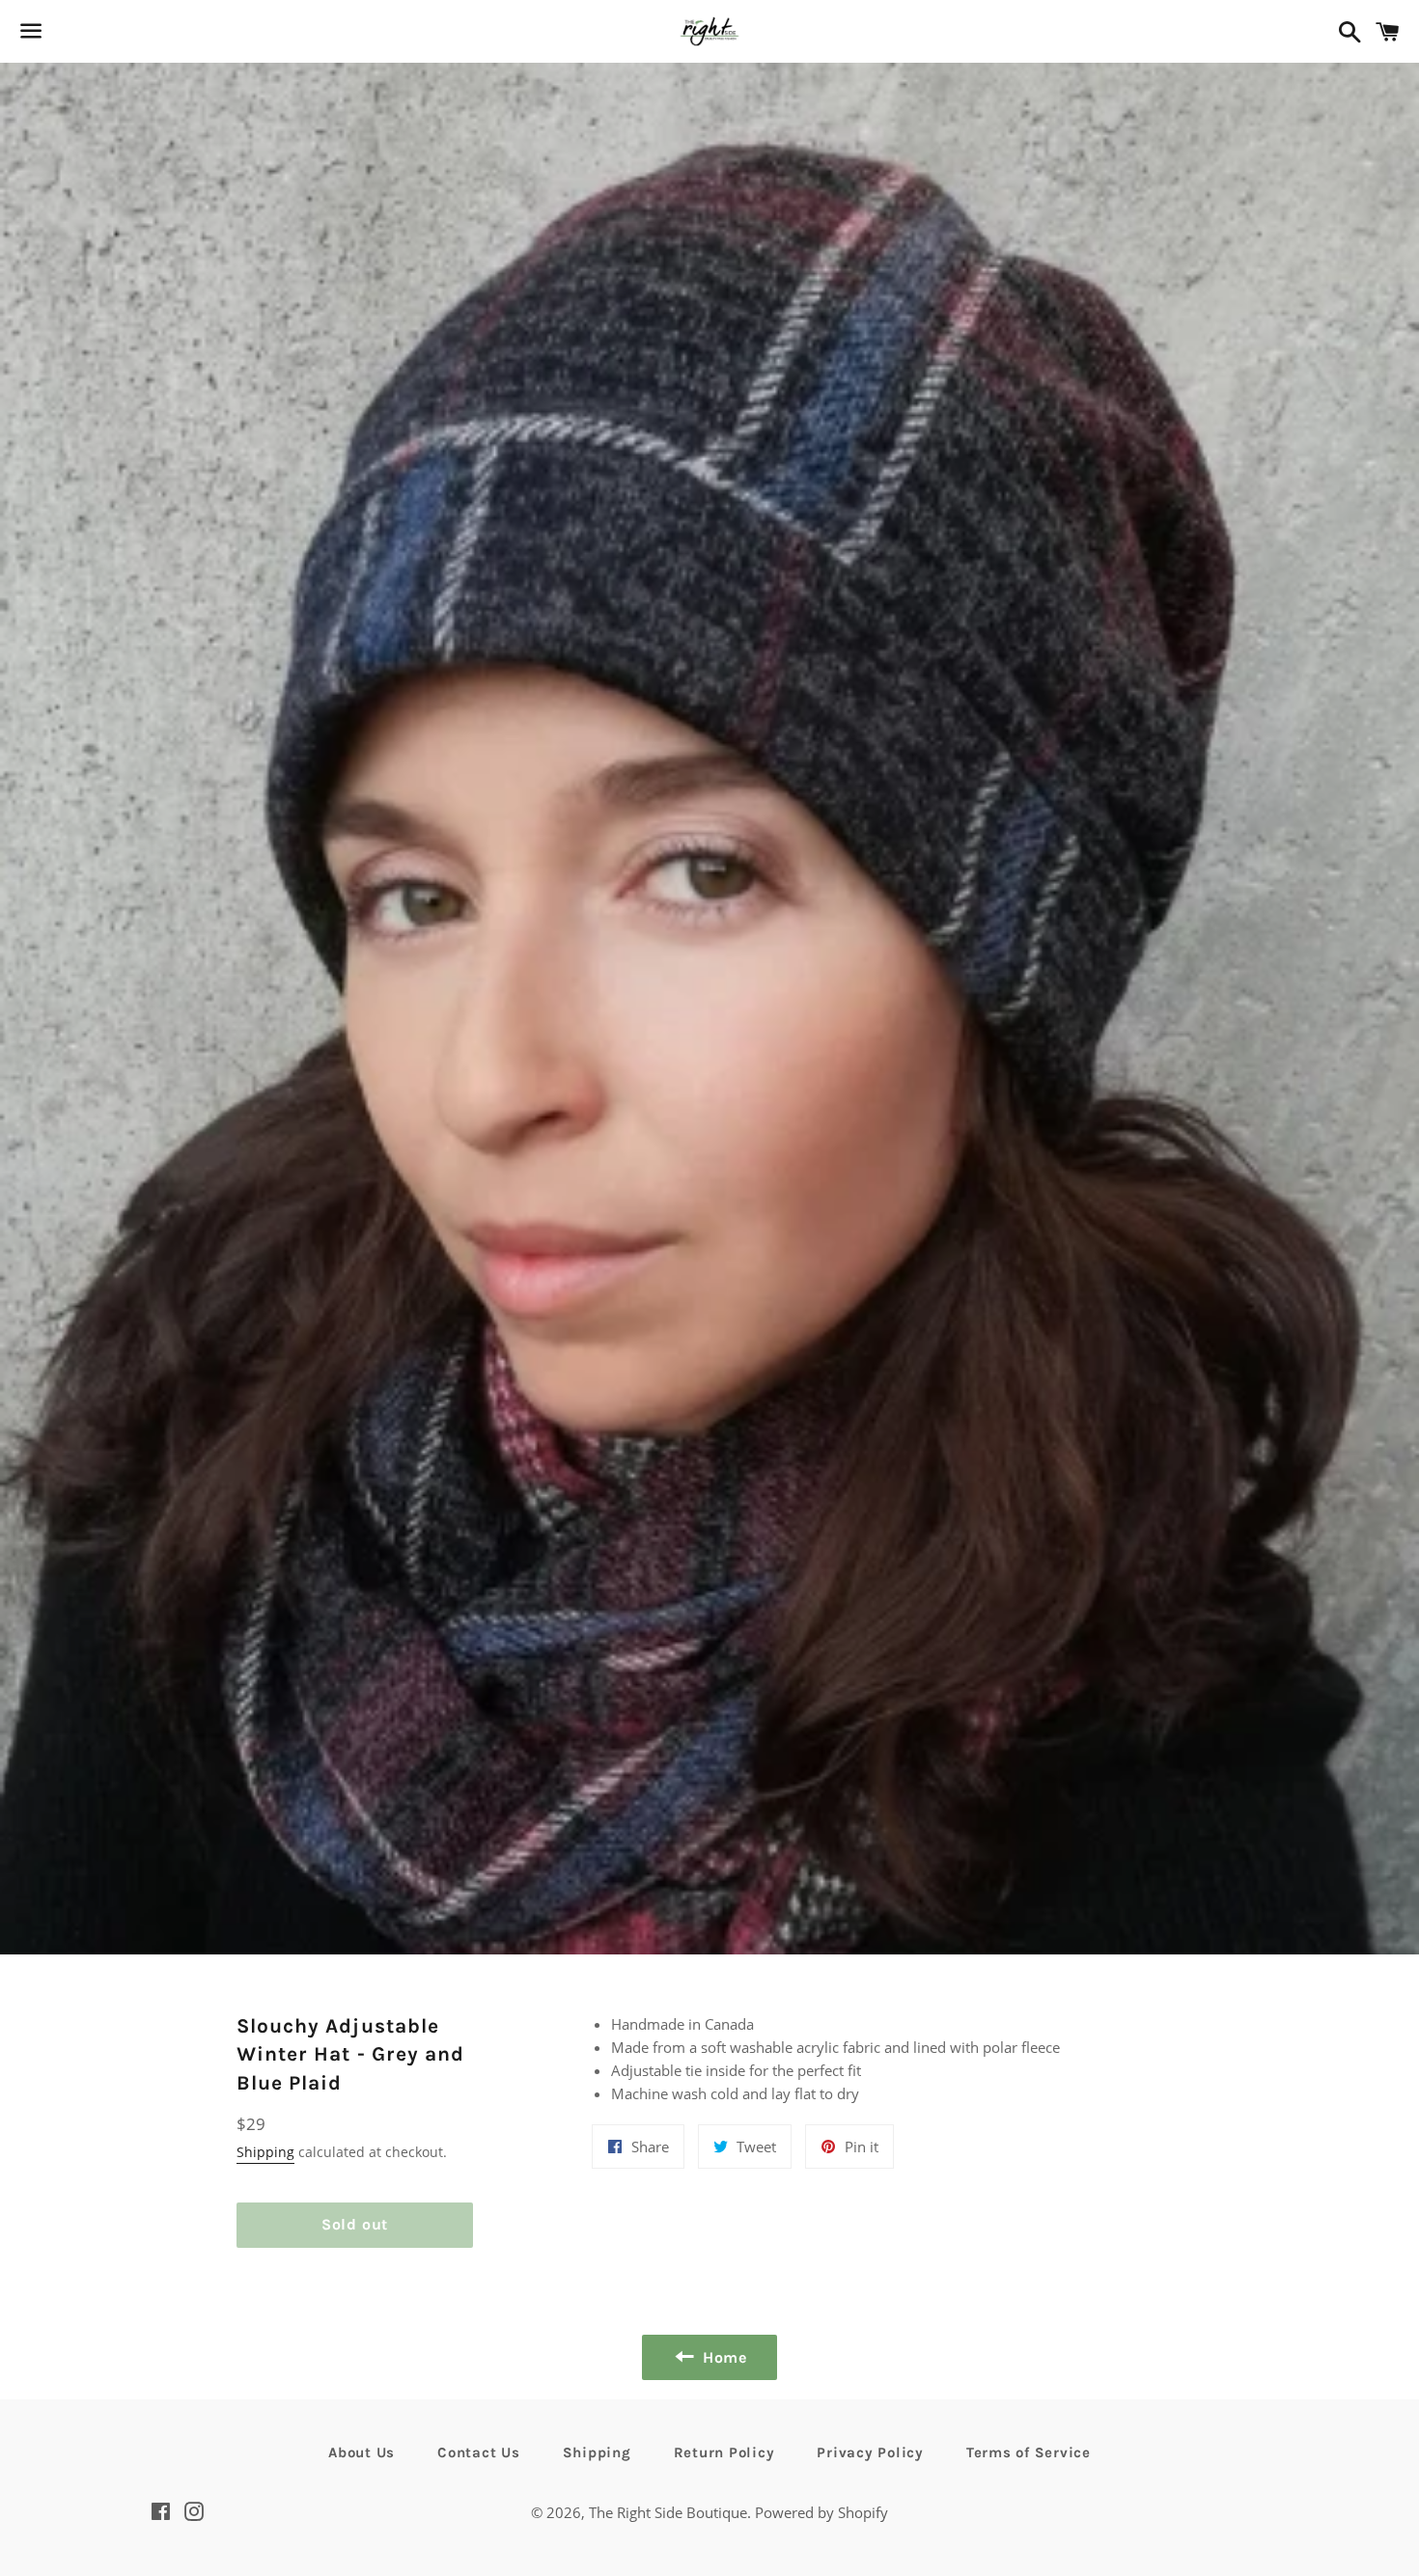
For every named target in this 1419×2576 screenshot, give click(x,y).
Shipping (265, 2152)
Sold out (355, 2224)
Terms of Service (1029, 2452)
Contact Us (479, 2452)
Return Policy (724, 2452)
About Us (362, 2452)
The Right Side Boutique (668, 2512)
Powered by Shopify (821, 2512)
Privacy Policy (870, 2452)
